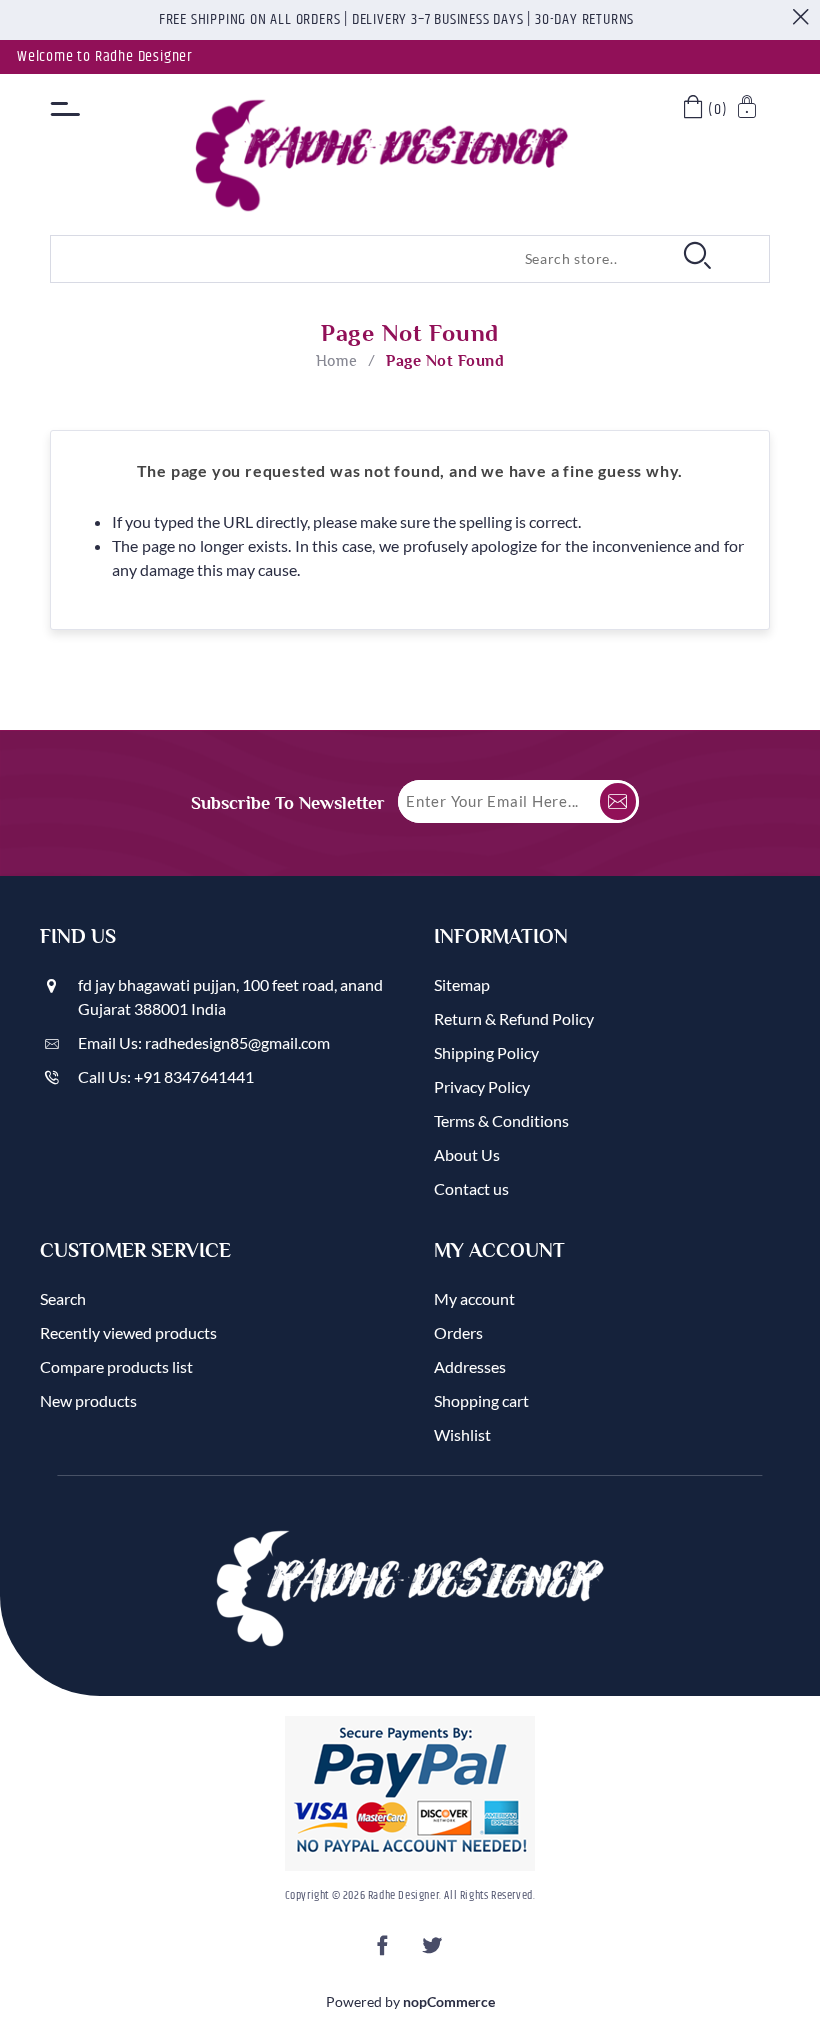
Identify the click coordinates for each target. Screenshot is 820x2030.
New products (88, 1400)
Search (63, 1298)
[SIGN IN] (748, 109)
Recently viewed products (128, 1332)
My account (474, 1298)
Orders (458, 1332)
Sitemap (462, 984)
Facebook (386, 1951)
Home (337, 361)
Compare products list (116, 1366)
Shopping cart (481, 1400)
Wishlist (462, 1434)
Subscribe (618, 801)
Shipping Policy (486, 1052)
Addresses (470, 1366)
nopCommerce (449, 2001)
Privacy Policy (482, 1086)
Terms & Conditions (501, 1120)
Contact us (471, 1188)
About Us (467, 1154)
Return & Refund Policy (514, 1018)
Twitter (434, 1951)
